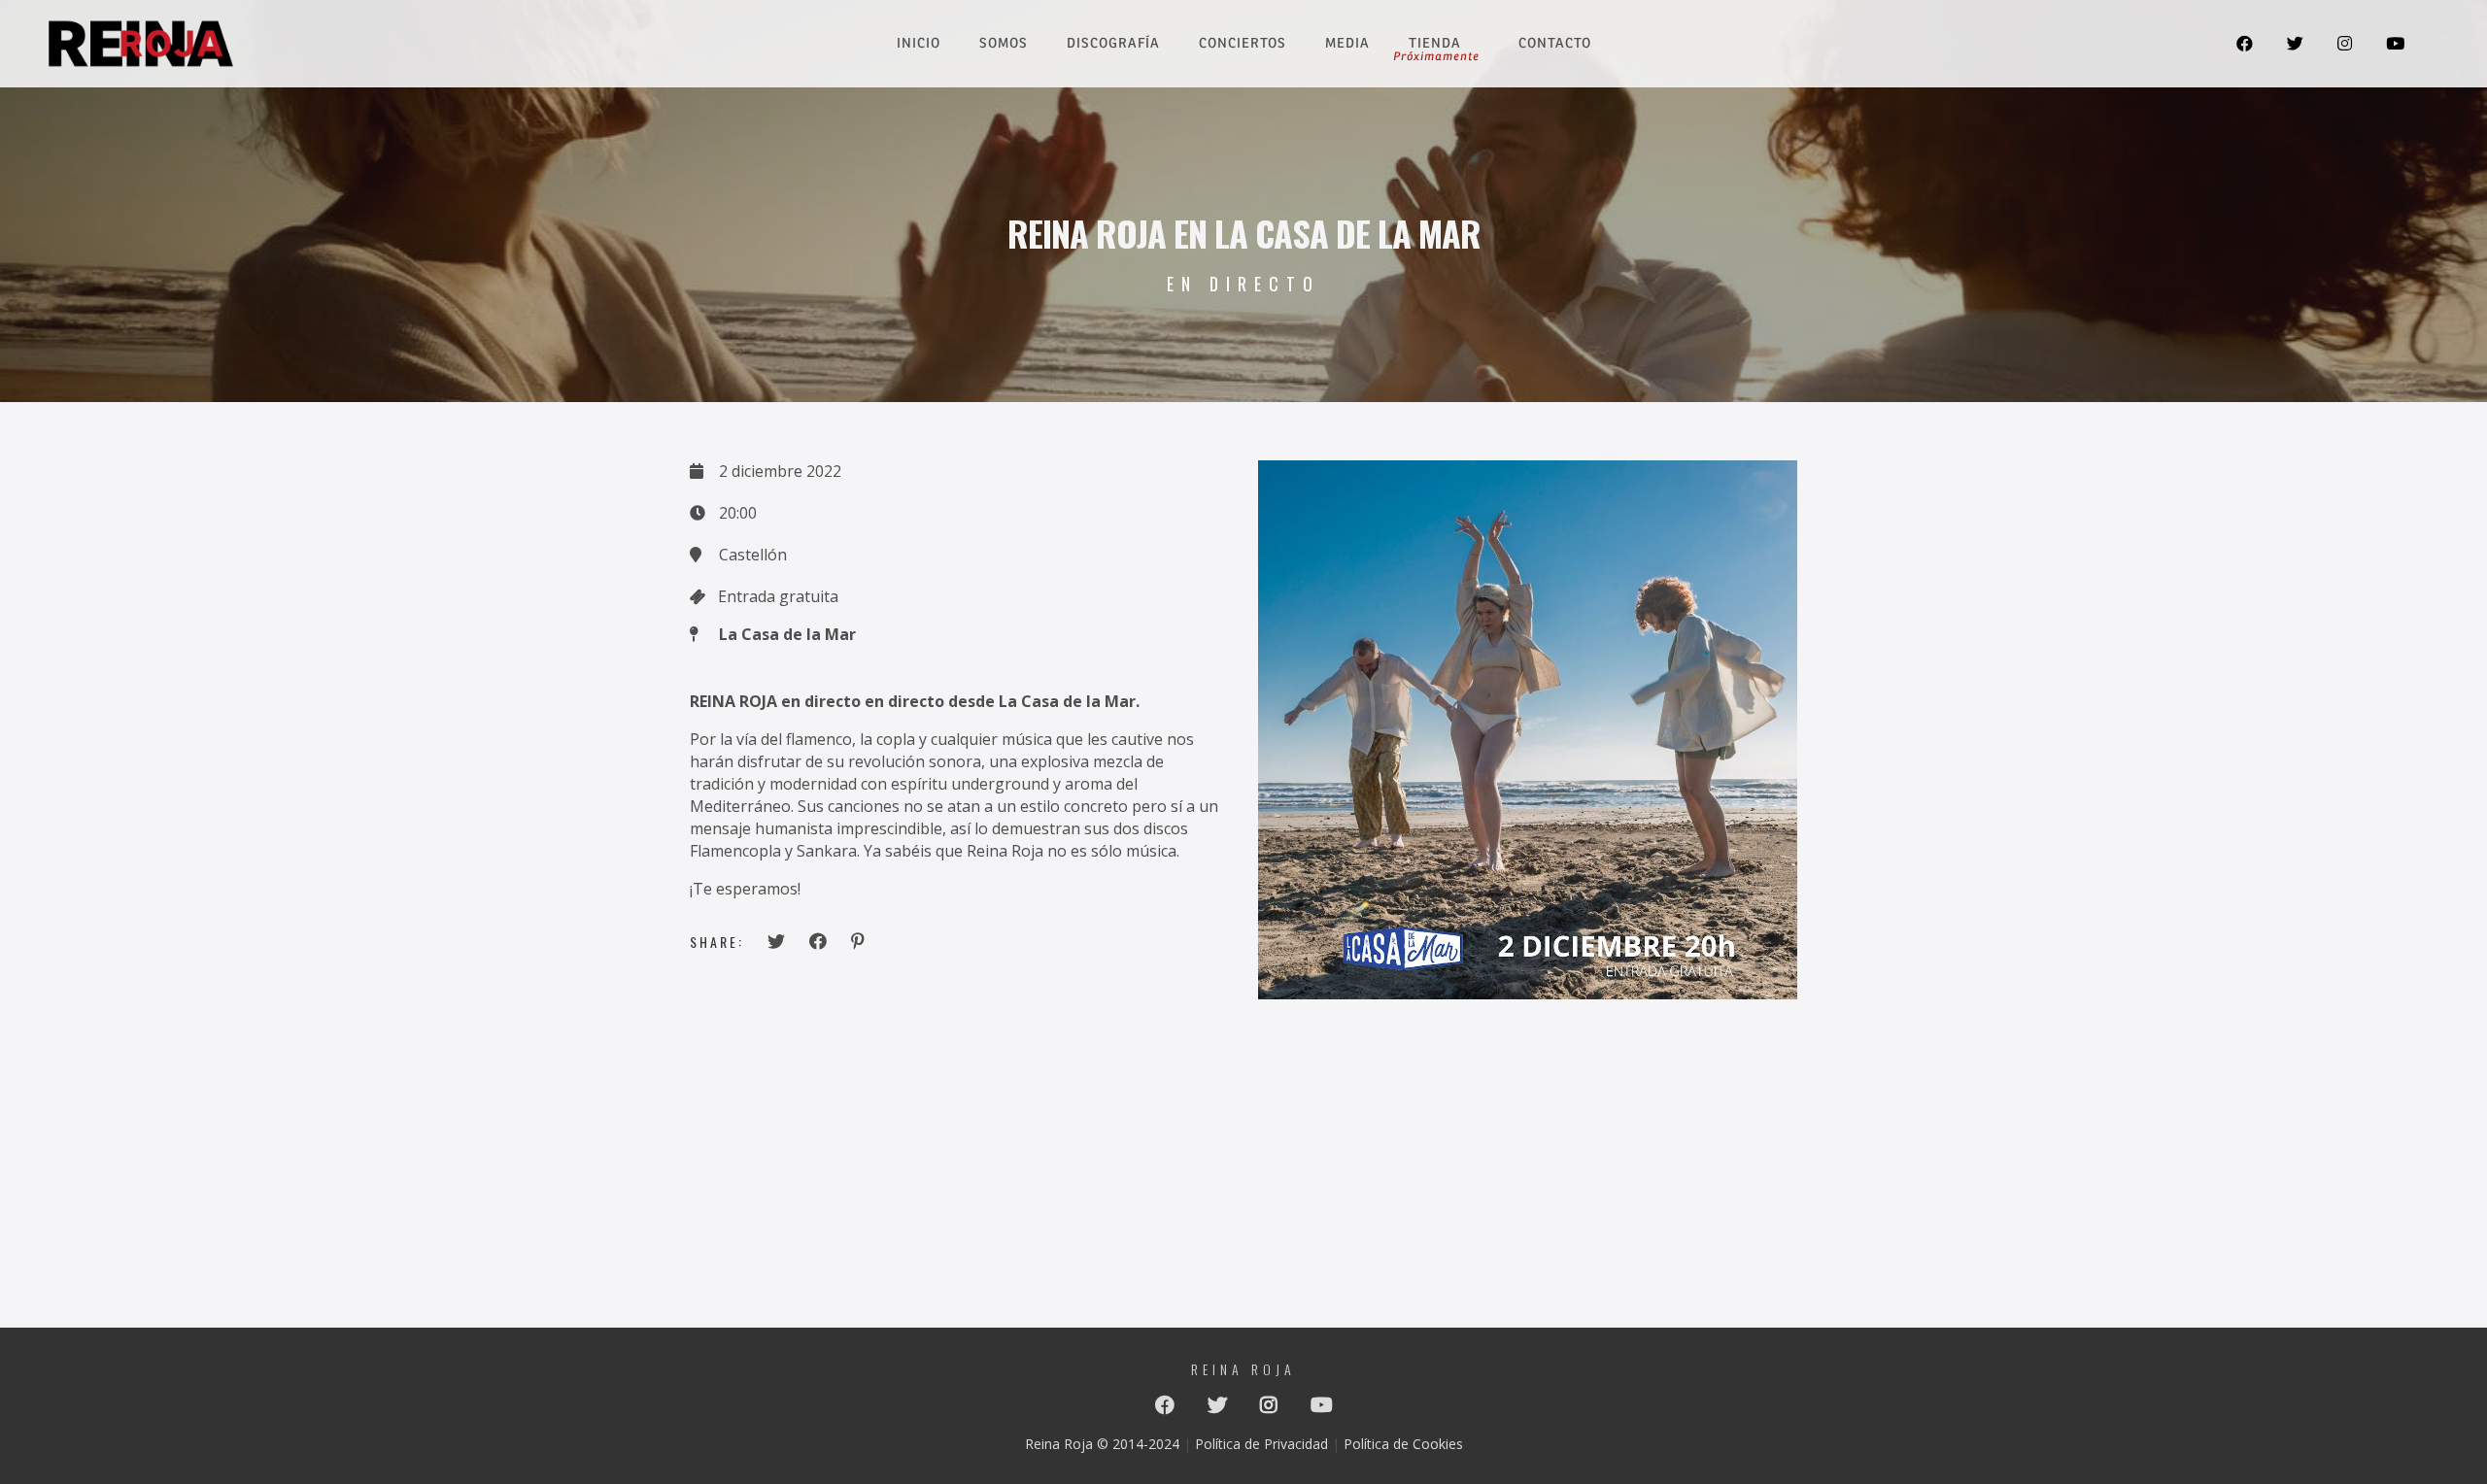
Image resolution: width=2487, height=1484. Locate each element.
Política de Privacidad (1261, 1444)
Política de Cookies (1403, 1444)
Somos (1004, 43)
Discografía (1113, 43)
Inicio (919, 43)
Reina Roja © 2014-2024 (1102, 1444)
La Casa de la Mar (787, 634)
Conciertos (1243, 43)
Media (1347, 43)
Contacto (1555, 43)
